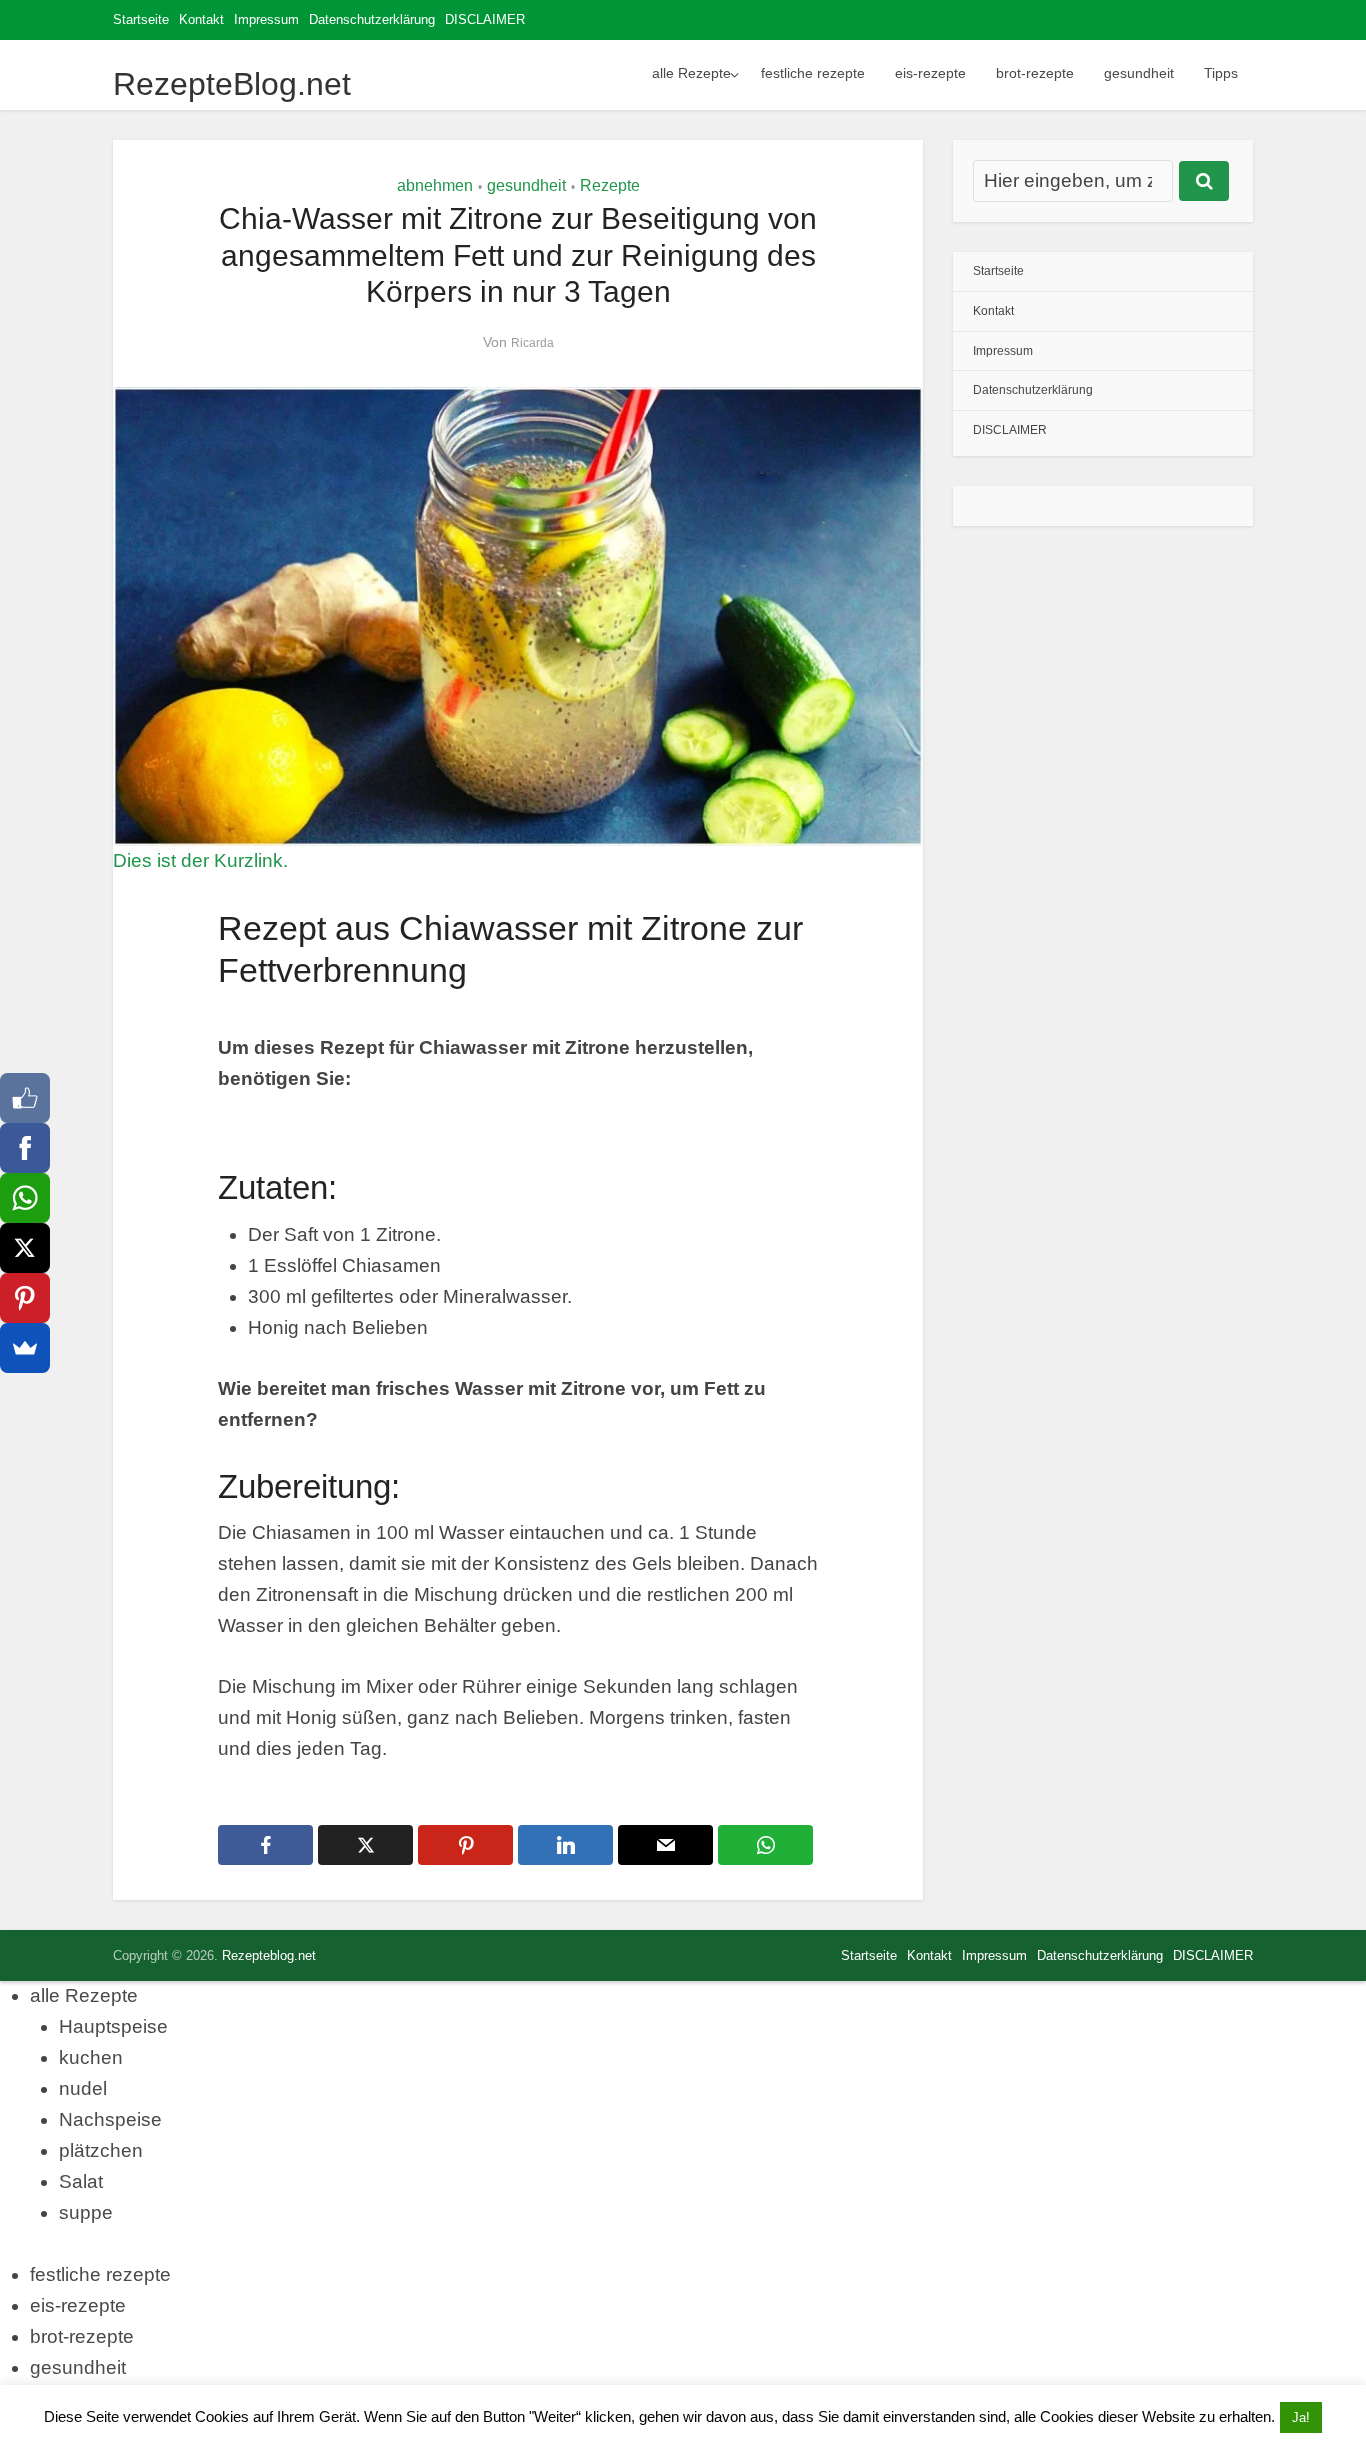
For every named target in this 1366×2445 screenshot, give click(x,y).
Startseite (141, 19)
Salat (81, 2181)
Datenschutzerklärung (372, 19)
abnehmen (435, 185)
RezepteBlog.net (232, 84)
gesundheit (1139, 73)
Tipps (1221, 73)
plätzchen (101, 2150)
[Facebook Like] (25, 1098)
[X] (25, 1248)
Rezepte (610, 185)
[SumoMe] (25, 1348)
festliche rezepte (813, 73)
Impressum (266, 19)
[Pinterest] (25, 1298)
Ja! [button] (1301, 2417)
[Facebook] (25, 1148)
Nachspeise (110, 2119)
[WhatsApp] (25, 1198)
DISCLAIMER (485, 19)
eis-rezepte (930, 73)
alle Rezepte (691, 73)
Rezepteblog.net (269, 1955)
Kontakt (201, 19)
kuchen (91, 2057)
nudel (83, 2088)
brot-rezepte (1035, 73)
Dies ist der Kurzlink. (200, 860)
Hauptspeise (113, 2026)
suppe (86, 2212)
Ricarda (532, 343)
